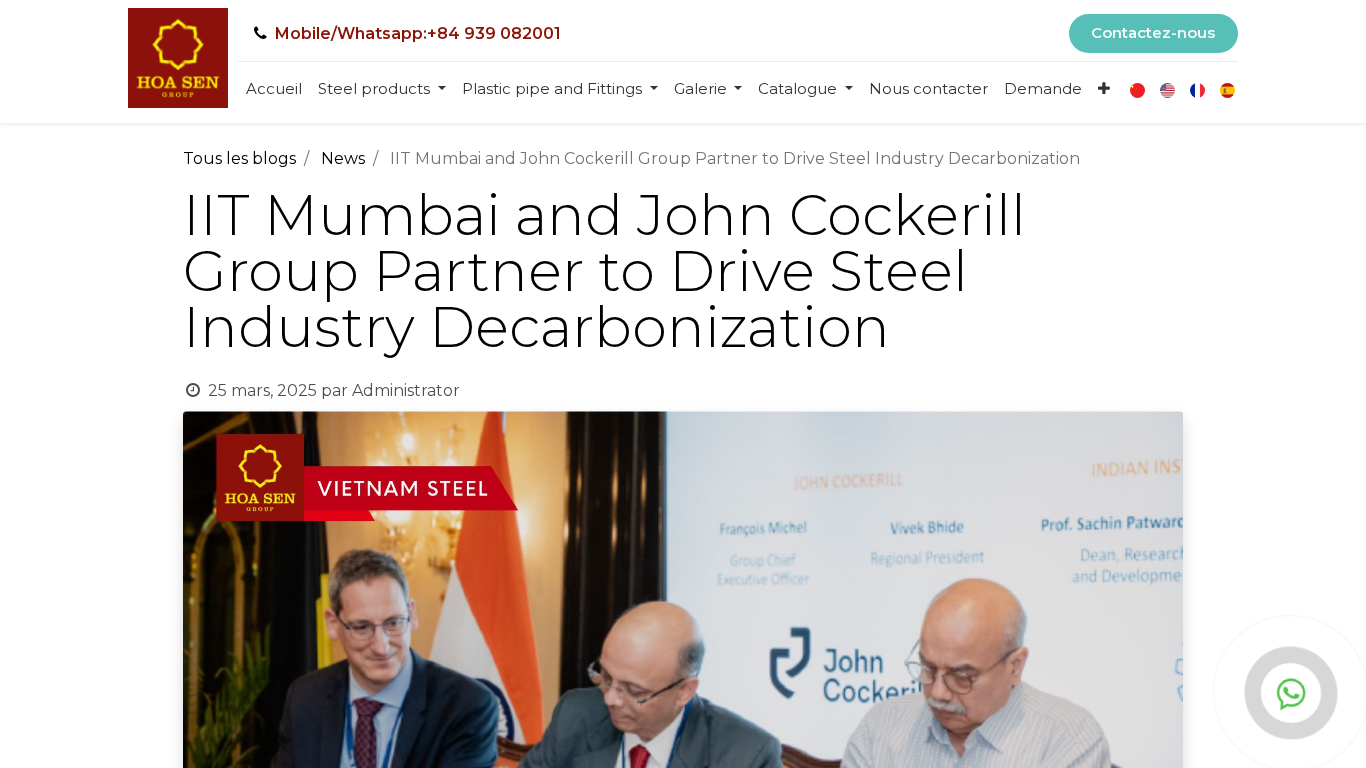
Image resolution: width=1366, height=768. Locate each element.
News (343, 158)
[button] (1104, 89)
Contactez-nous (1153, 32)
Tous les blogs (239, 158)
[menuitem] (274, 89)
